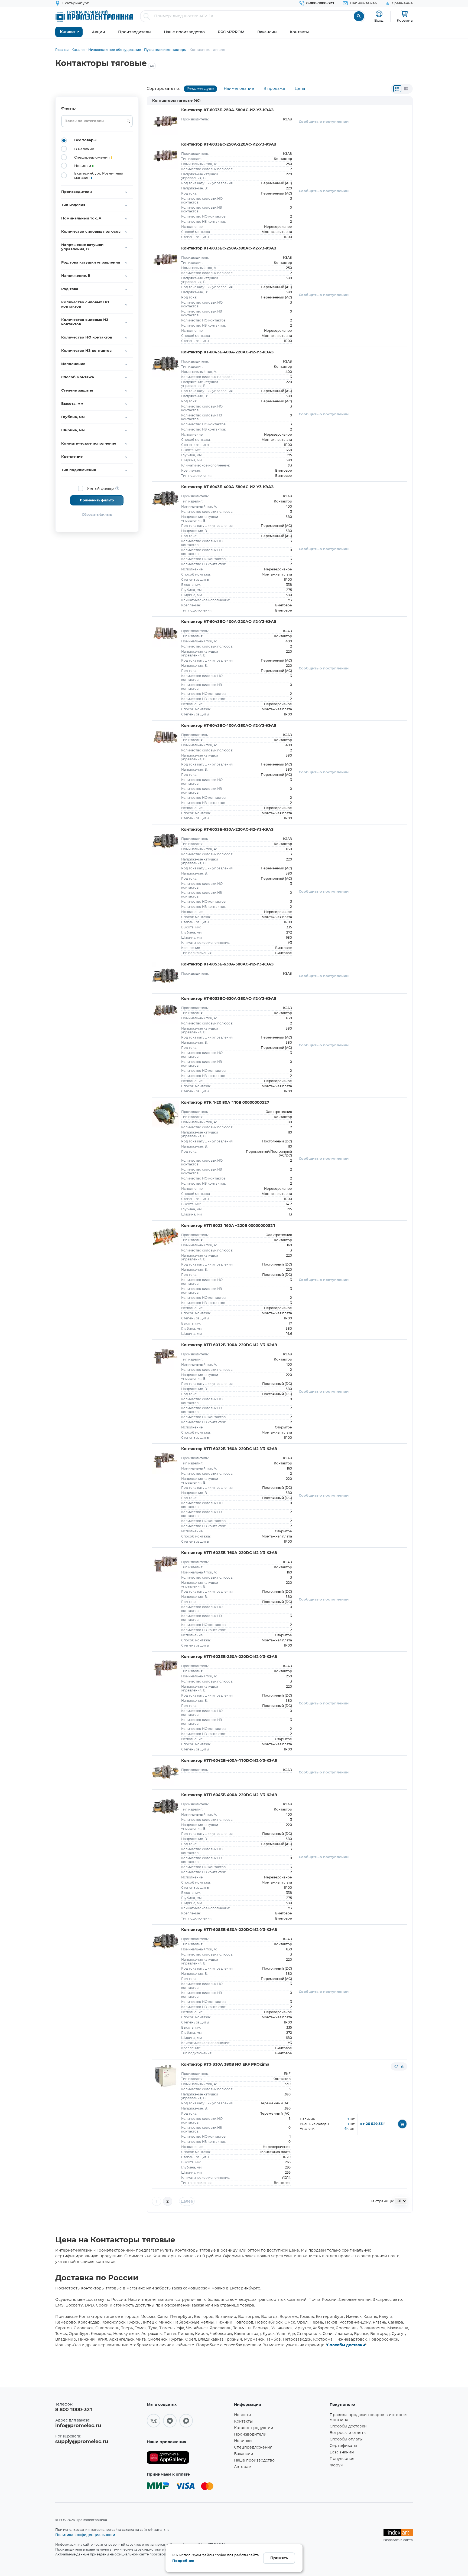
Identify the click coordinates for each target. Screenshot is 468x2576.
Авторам (243, 2467)
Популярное (342, 2459)
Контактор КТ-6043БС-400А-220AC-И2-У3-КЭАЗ (229, 622)
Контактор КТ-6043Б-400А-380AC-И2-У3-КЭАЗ (227, 487)
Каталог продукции (254, 2428)
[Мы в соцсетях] (154, 2421)
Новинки (243, 2441)
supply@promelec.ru (82, 2442)
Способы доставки (346, 2345)
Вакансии (244, 2454)
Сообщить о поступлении (324, 122)
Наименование (239, 89)
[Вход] (379, 14)
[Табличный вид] (406, 89)
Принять (279, 2558)
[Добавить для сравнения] (402, 2066)
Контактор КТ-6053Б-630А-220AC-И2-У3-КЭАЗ (227, 830)
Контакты (243, 2421)
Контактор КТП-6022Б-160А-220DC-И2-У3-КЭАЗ (229, 1449)
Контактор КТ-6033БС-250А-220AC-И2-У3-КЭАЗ (229, 144)
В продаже (274, 89)
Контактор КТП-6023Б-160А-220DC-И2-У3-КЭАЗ (229, 1553)
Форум (337, 2465)
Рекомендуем (200, 89)
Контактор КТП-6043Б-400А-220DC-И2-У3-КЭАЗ (229, 1795)
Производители (250, 2434)
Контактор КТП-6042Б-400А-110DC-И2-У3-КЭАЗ (229, 1761)
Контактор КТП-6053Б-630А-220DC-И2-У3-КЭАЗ (229, 1930)
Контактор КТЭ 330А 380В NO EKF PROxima (225, 2065)
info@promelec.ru (78, 2426)
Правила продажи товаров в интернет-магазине (369, 2417)
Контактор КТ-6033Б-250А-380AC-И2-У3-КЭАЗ (227, 110)
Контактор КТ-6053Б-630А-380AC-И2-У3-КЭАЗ (227, 964)
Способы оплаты (346, 2439)
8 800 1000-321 (74, 2410)
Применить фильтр (97, 500)
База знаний (342, 2452)
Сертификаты (343, 2446)
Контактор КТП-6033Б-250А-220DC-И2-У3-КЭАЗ (229, 1657)
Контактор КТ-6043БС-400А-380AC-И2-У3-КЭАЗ (229, 726)
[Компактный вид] (397, 89)
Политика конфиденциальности (85, 2535)
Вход (379, 20)
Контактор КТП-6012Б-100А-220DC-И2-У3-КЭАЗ (229, 1345)
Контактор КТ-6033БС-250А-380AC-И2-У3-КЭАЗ (229, 248)
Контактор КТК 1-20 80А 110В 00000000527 (225, 1103)
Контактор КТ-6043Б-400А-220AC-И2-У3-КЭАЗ (227, 352)
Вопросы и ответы (348, 2433)
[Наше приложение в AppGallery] (188, 2458)
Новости (243, 2415)
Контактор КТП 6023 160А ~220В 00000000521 (228, 1226)
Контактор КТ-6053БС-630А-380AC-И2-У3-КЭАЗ (229, 999)
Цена (300, 89)
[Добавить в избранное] (396, 2066)
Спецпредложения (253, 2447)
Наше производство (254, 2460)
